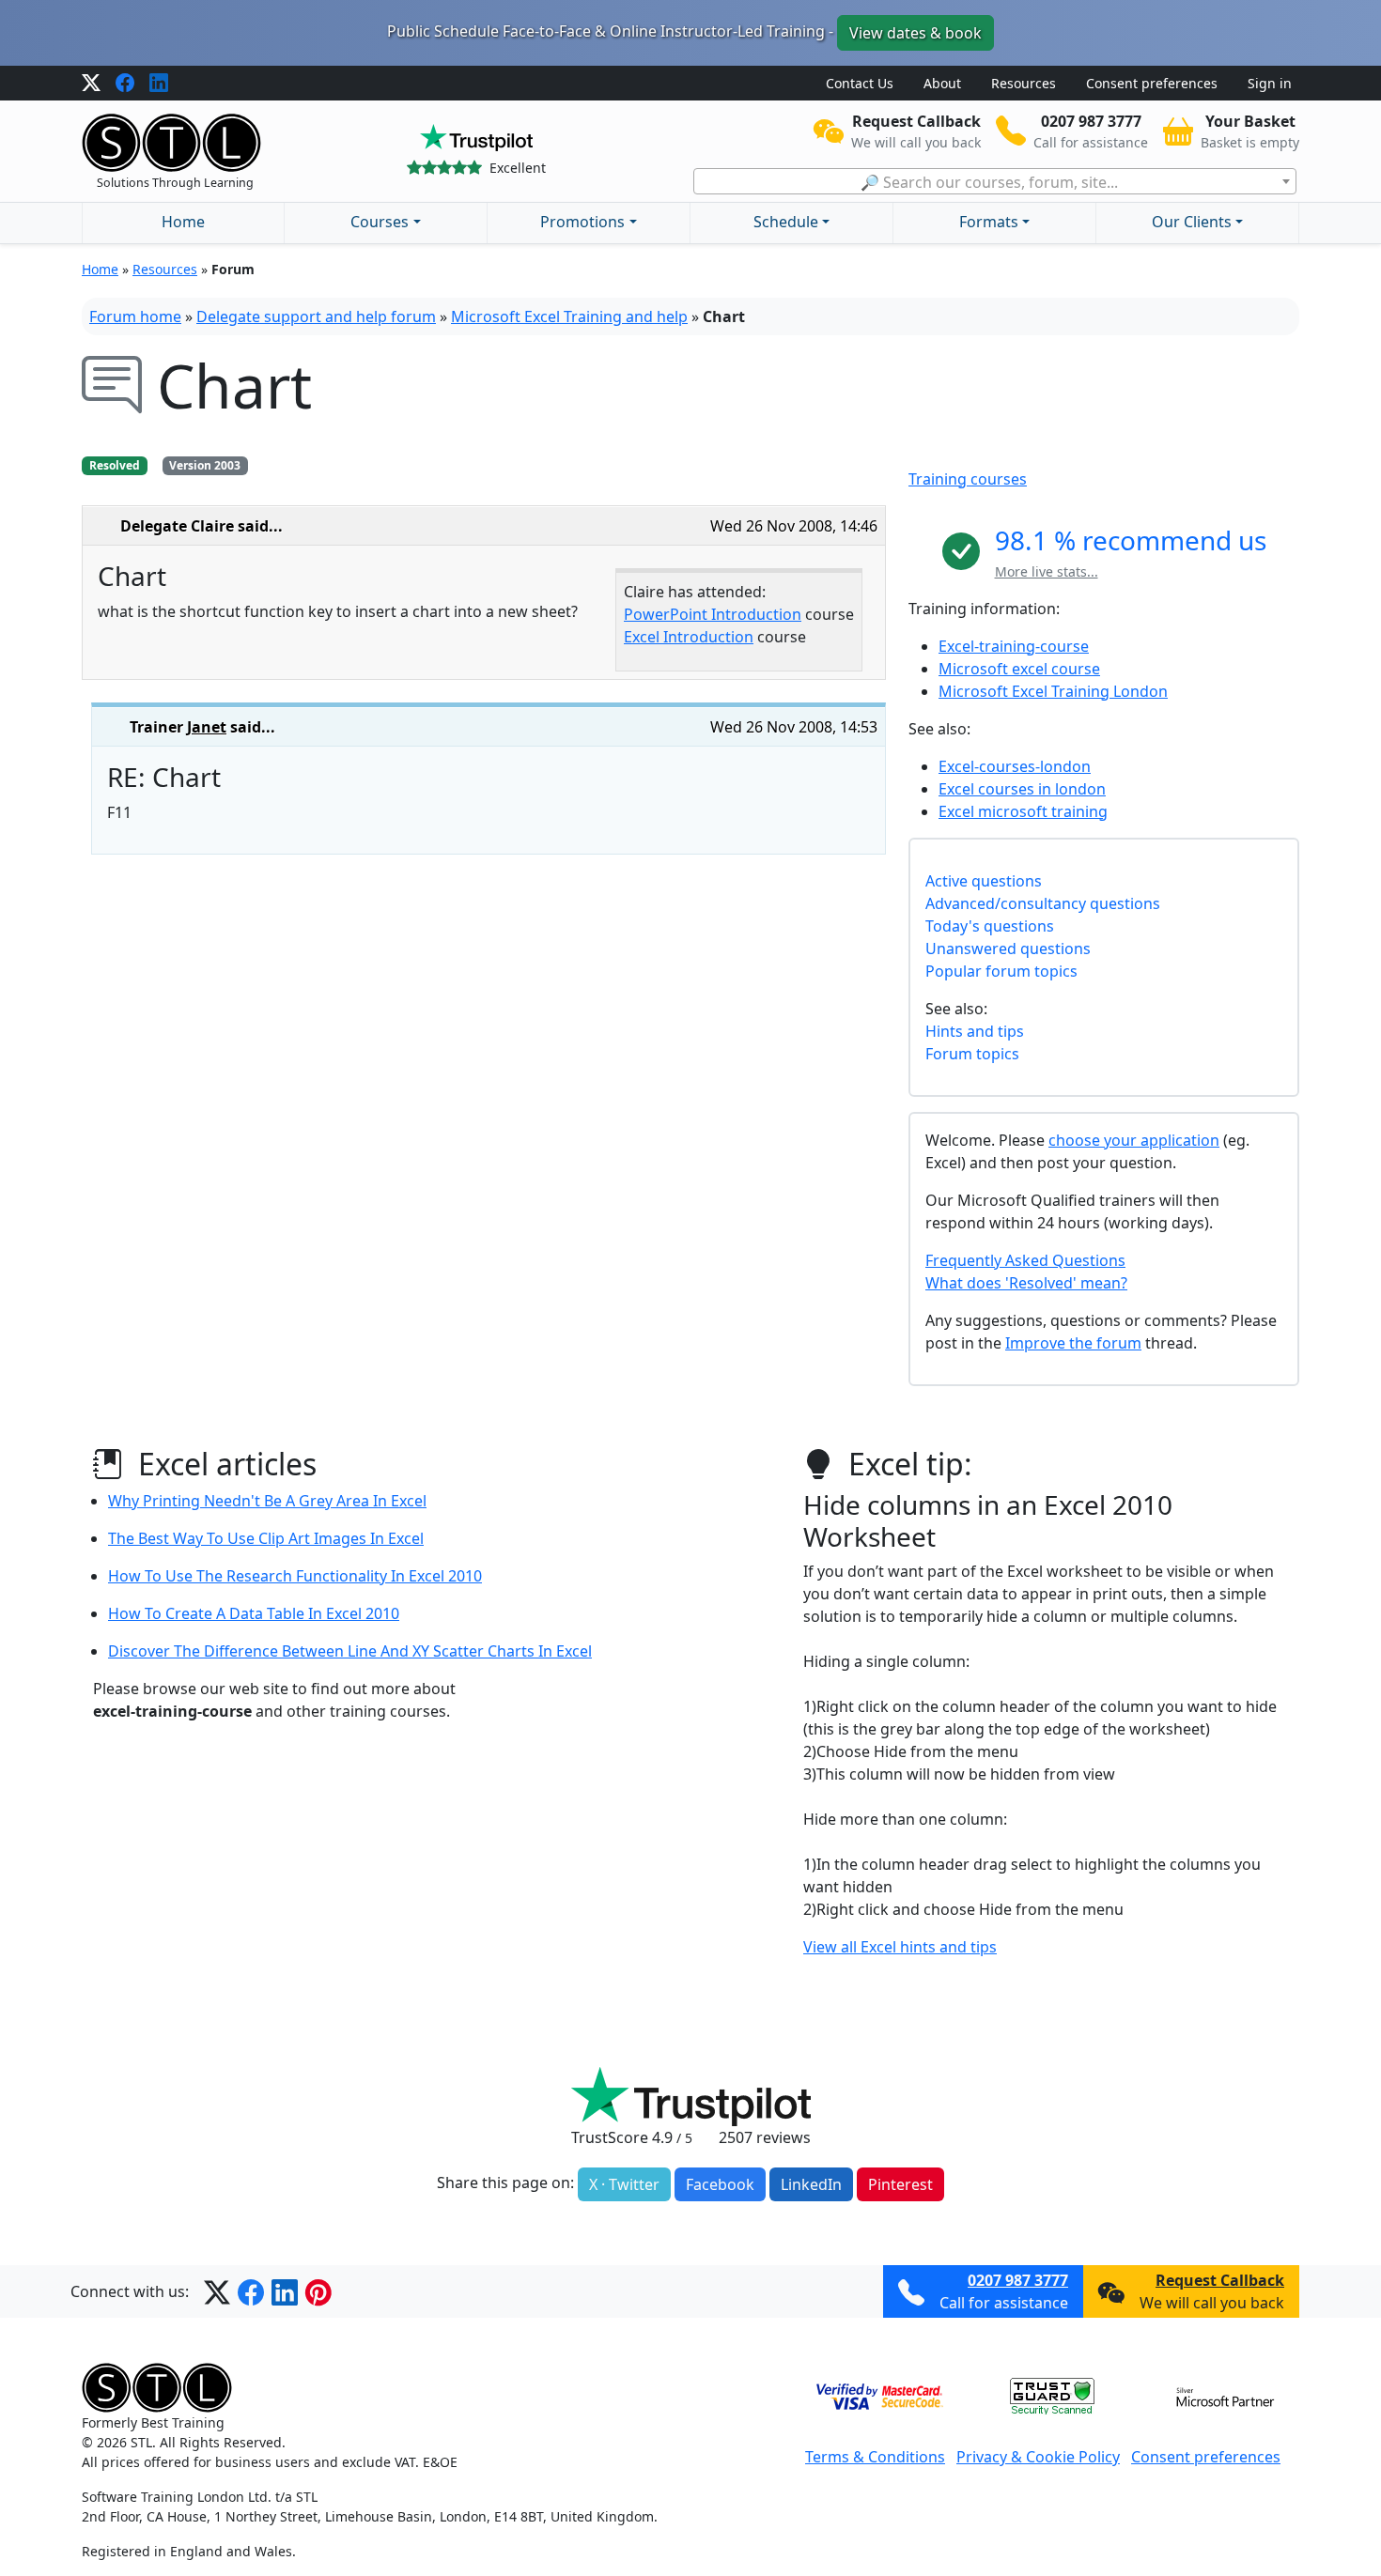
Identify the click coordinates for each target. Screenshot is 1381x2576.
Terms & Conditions (875, 2457)
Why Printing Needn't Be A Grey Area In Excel (267, 1501)
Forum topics (972, 1054)
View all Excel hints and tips (900, 1947)
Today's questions (990, 926)
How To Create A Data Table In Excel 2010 (254, 1613)
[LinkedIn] (159, 84)
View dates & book (915, 33)
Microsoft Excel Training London (1053, 691)
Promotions (582, 222)
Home (183, 222)
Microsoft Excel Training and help (569, 316)
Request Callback (1220, 2280)
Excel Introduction (689, 637)
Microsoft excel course (1019, 669)
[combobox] (995, 181)
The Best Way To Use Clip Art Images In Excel (266, 1538)
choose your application (1134, 1140)
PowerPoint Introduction (713, 614)
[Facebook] (125, 84)
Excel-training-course (1014, 646)
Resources (1024, 83)
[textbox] (995, 182)
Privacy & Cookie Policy (1038, 2457)
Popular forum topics (1001, 971)
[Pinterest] (318, 2291)
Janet (207, 727)
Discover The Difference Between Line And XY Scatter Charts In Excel (350, 1651)
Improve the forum (1073, 1343)
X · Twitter (624, 2184)
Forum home (135, 316)
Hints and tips (975, 1031)
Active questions (984, 881)
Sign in (1270, 83)
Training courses (968, 479)
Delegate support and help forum (316, 316)
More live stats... (1047, 571)
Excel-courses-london (1015, 766)
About (942, 83)
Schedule (786, 222)
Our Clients (1192, 222)
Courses (380, 222)
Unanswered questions (1008, 949)
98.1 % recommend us (1131, 540)
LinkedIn (811, 2184)
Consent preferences (1152, 83)
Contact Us (860, 83)
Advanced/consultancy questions (1043, 903)
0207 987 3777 (1018, 2280)
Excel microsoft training (1023, 811)
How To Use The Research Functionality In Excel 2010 (295, 1576)
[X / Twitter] (91, 84)
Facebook (720, 2184)
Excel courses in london (1022, 789)
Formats (989, 222)
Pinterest (900, 2184)
